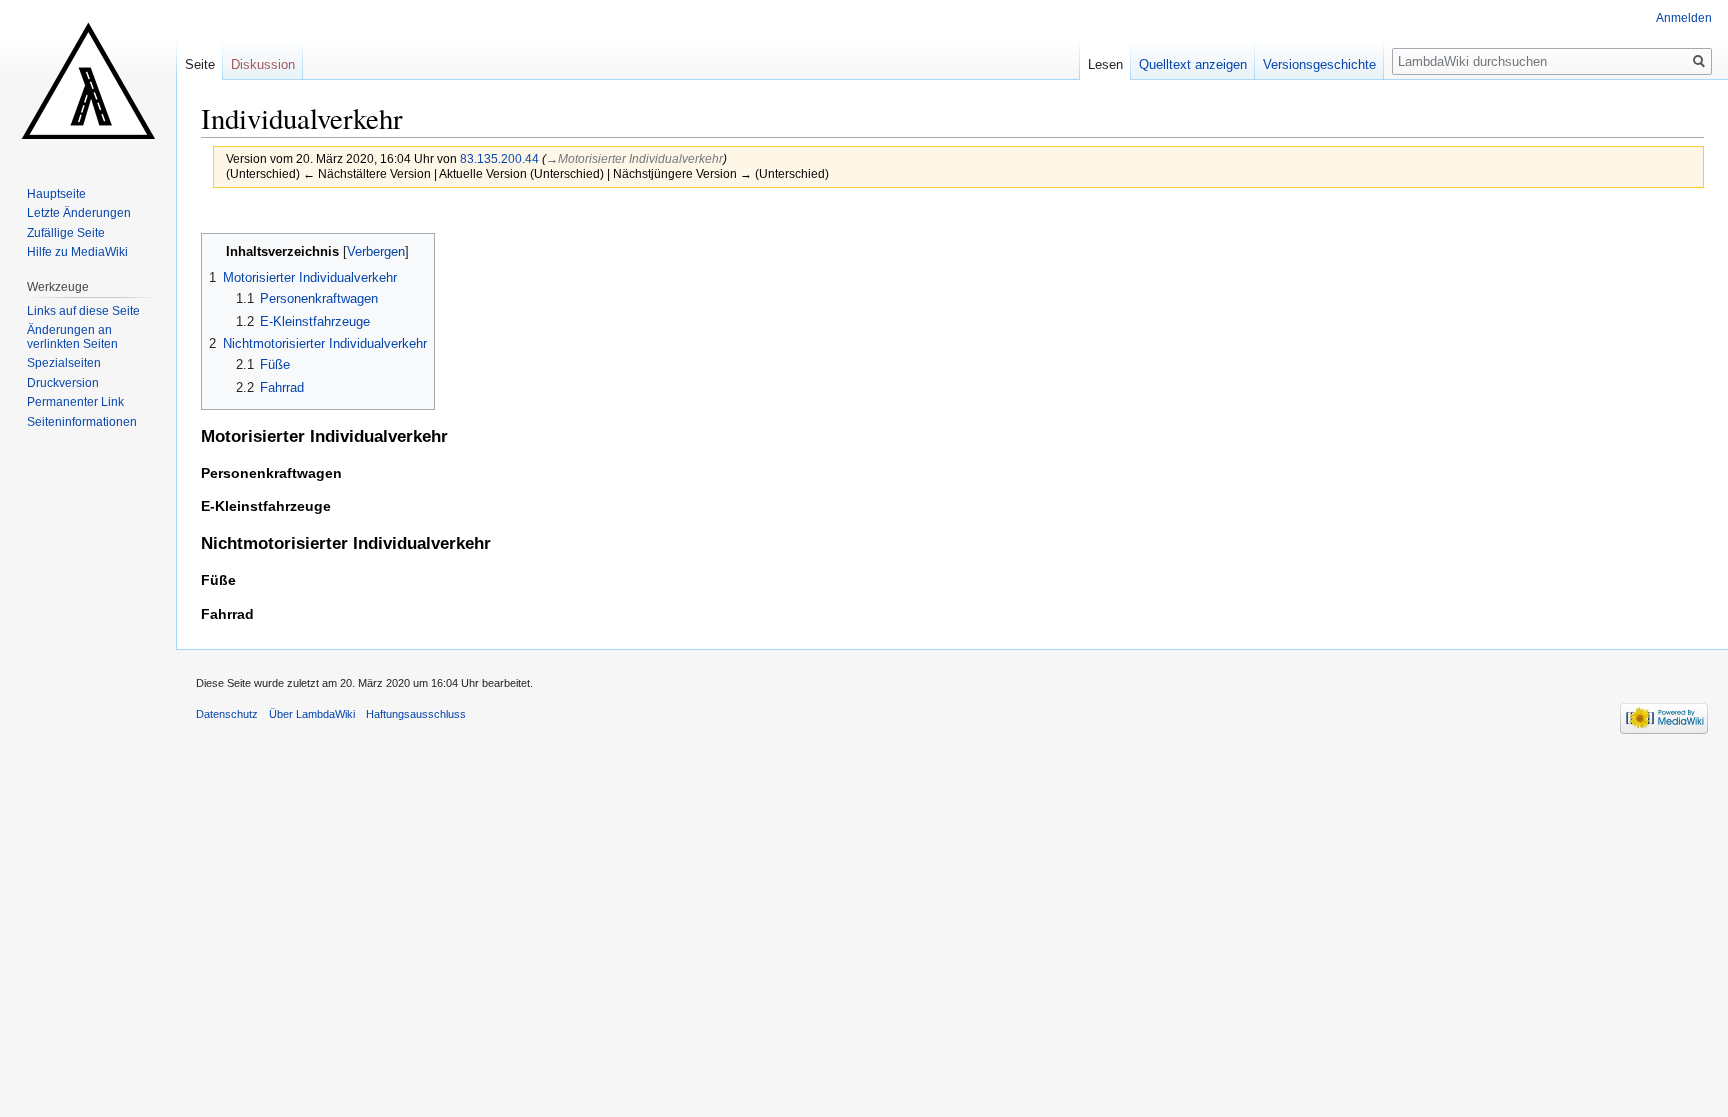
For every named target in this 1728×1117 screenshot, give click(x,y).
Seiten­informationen (82, 422)
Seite (200, 64)
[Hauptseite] (88, 80)
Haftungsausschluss (416, 714)
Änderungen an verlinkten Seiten (72, 337)
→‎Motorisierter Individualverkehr (634, 158)
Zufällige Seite (66, 233)
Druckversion (63, 383)
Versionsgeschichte (1319, 64)
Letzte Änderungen (79, 213)
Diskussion (263, 64)
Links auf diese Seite (83, 311)
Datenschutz (227, 714)
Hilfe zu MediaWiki (77, 252)
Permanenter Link (75, 402)
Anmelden (1684, 18)
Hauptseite (56, 194)
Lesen (1105, 64)
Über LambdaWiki (312, 714)
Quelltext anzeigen (1193, 64)
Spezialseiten (64, 363)
